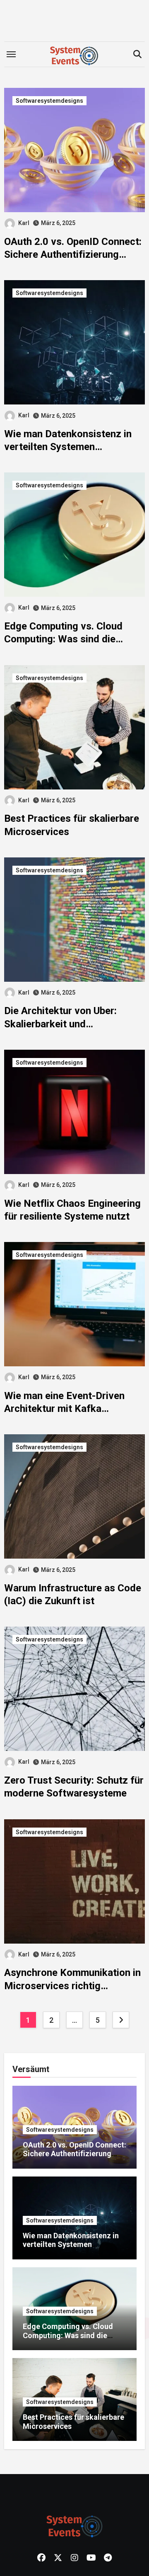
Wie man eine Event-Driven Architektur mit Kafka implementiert (64, 1409)
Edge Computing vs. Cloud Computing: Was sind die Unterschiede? (63, 639)
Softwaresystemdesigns (49, 101)
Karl (24, 223)
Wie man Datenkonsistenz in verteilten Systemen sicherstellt (68, 447)
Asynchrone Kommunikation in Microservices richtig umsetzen (72, 1985)
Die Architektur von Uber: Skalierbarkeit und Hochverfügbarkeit (60, 1024)
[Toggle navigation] (11, 54)
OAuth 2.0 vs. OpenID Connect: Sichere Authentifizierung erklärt (73, 254)
